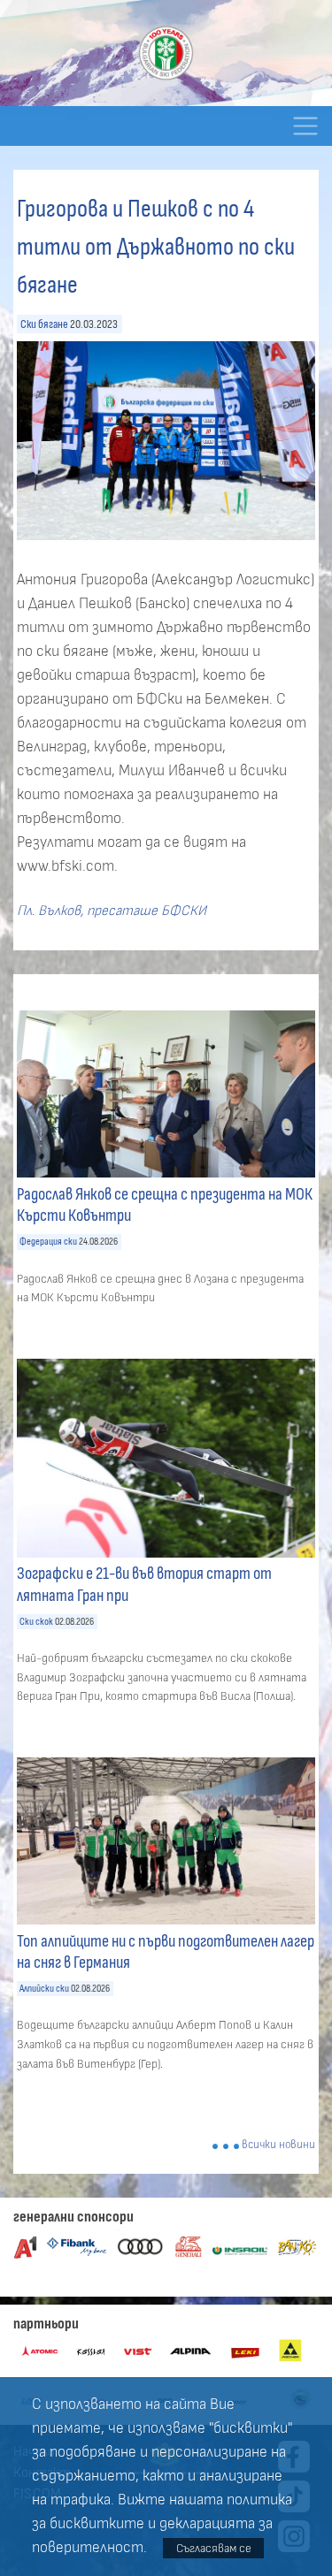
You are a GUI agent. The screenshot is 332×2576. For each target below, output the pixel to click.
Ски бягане (44, 324)
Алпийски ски (44, 1989)
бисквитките (97, 2524)
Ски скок (36, 1622)
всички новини (278, 2145)
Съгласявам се (214, 2548)
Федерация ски (48, 1242)
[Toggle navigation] (305, 126)
